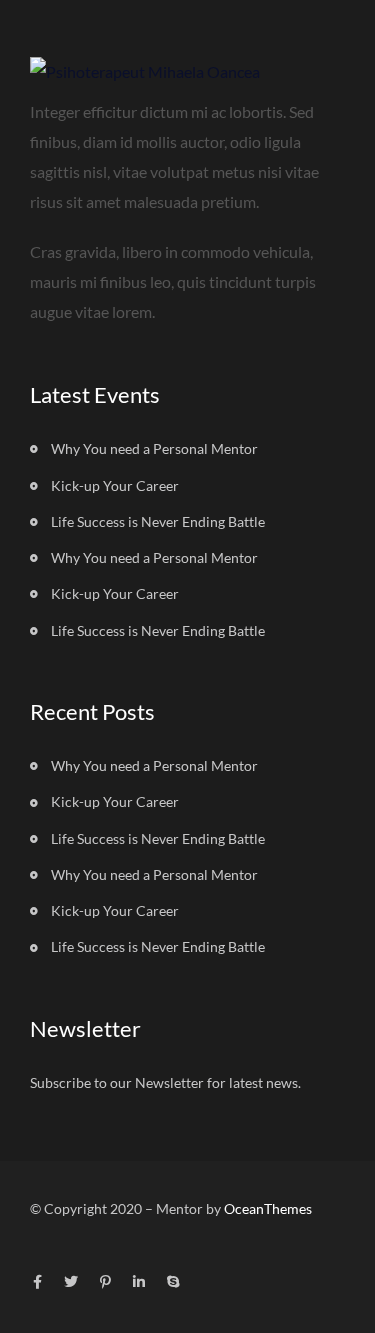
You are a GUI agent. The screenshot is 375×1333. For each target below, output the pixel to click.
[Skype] (173, 1282)
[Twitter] (71, 1282)
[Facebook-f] (37, 1282)
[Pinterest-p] (105, 1282)
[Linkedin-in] (139, 1282)
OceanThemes (268, 1208)
